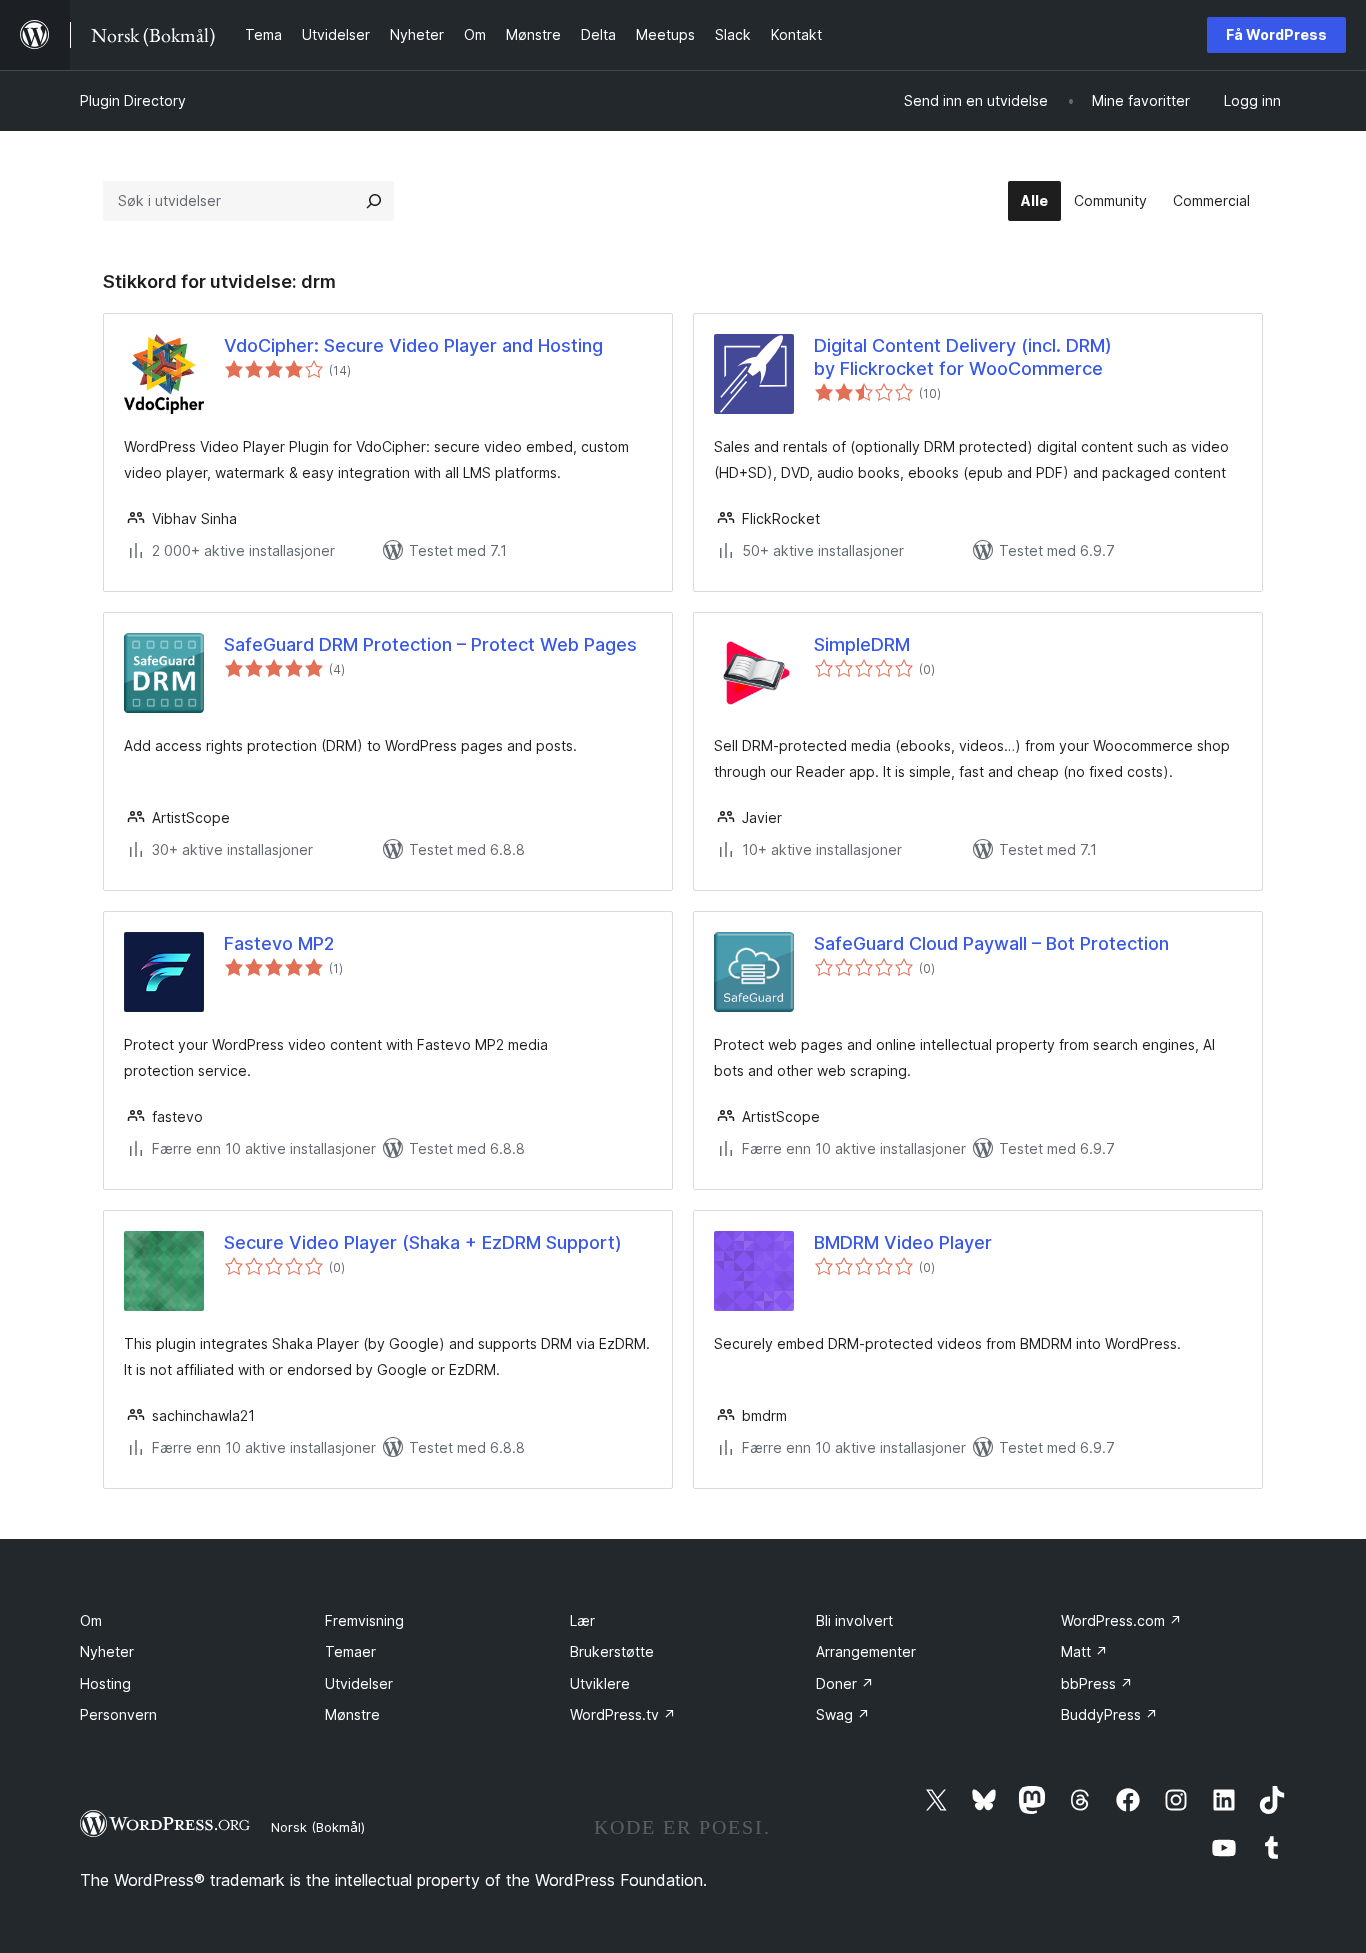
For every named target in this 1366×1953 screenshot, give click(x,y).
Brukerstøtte (612, 1651)
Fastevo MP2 (279, 943)
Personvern (118, 1714)
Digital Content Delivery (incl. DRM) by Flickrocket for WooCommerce (963, 357)
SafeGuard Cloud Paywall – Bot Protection (991, 943)
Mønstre (352, 1714)
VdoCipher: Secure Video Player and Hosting (413, 345)
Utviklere (600, 1683)
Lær (582, 1620)
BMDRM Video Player (903, 1242)
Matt (1084, 1651)
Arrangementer (866, 1651)
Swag (843, 1714)
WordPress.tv (623, 1714)
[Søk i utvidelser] (374, 201)
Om (91, 1620)
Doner (845, 1683)
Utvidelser (359, 1683)
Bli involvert (854, 1620)
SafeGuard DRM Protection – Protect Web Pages (430, 644)
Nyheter (107, 1651)
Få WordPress (1276, 34)
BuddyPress (1109, 1714)
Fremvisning (364, 1620)
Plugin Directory (133, 100)
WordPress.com (1121, 1620)
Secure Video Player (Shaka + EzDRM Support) (423, 1242)
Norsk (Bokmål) (318, 1827)
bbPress (1097, 1683)
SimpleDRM (862, 644)
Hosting (105, 1683)
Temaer (350, 1651)
